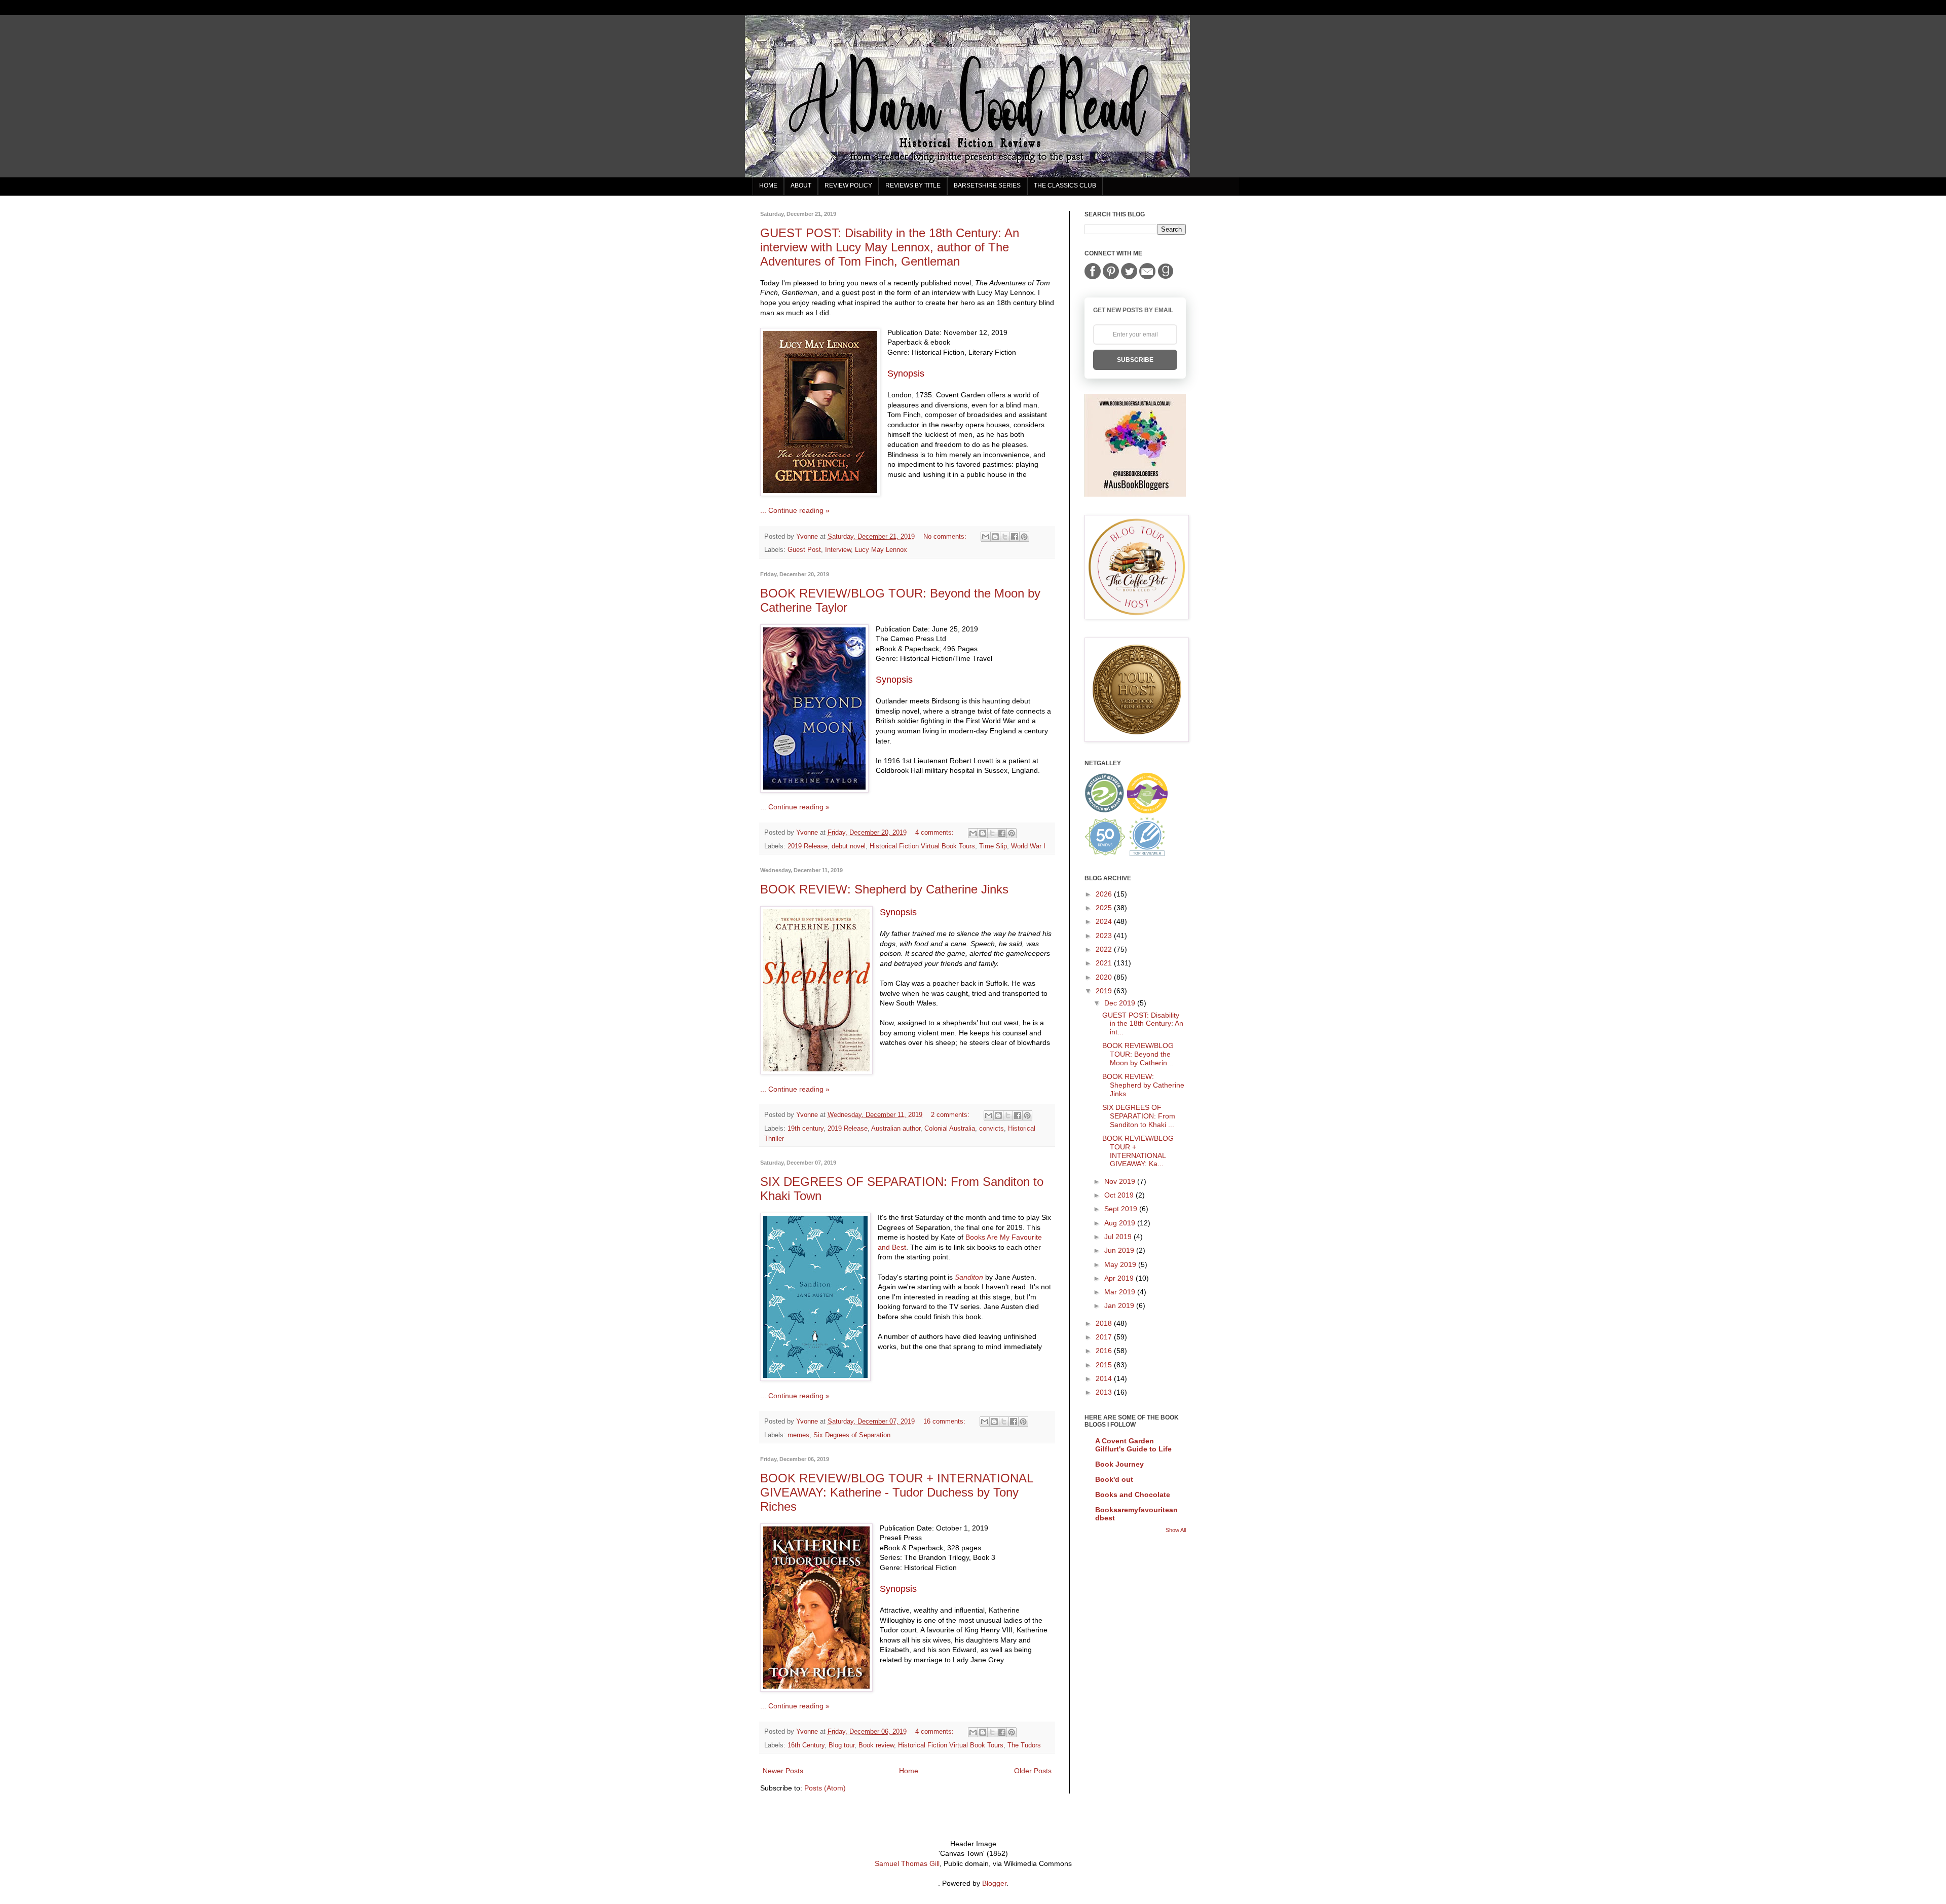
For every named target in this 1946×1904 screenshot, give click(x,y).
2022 (1105, 949)
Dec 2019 (1121, 1003)
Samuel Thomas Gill (907, 1863)
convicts (991, 1129)
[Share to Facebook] (1015, 537)
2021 (1105, 963)
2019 (1105, 991)
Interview (838, 550)
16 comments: (945, 1422)
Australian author (896, 1129)
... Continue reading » (795, 510)
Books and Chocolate (1133, 1495)
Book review (876, 1745)
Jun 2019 (1120, 1250)
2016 (1105, 1351)
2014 (1105, 1378)
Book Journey (1119, 1464)
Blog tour (841, 1745)
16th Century (806, 1745)
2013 (1105, 1392)
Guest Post (804, 550)
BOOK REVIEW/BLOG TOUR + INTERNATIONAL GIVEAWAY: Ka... (1138, 1151)
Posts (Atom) (825, 1788)
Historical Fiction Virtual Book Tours (922, 846)
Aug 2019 (1121, 1223)
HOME (768, 185)
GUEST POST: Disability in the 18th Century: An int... (1143, 1024)
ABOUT (801, 185)
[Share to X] (1005, 537)
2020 (1105, 977)
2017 (1105, 1337)
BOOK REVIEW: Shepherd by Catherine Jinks (884, 889)
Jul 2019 (1119, 1237)
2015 (1105, 1365)
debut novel (849, 846)
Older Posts (1033, 1771)
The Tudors (1024, 1745)
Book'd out (1114, 1479)
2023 (1105, 936)
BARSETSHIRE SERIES (987, 185)
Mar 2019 (1121, 1292)
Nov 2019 (1121, 1181)
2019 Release (808, 846)
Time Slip (993, 846)
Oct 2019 (1120, 1195)
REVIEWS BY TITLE (913, 185)
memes (798, 1435)
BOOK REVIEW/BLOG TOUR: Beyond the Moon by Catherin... (1138, 1054)
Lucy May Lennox (881, 550)
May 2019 (1121, 1264)
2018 (1105, 1323)
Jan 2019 (1120, 1305)
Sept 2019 (1122, 1209)
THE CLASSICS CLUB (1065, 185)
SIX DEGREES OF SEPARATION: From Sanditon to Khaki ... (1139, 1116)
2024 (1105, 921)
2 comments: (951, 1115)
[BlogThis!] (995, 537)
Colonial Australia (950, 1129)
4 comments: (935, 833)
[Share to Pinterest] (1024, 537)
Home (909, 1771)
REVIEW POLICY (848, 185)
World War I (1028, 846)
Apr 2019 (1120, 1278)
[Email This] (986, 537)
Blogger (994, 1883)
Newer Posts (783, 1771)
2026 (1105, 894)
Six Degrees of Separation (852, 1435)
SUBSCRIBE (1135, 360)
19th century (806, 1129)
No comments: (946, 537)
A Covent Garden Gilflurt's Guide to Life (1133, 1445)
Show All (1176, 1530)
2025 (1105, 908)
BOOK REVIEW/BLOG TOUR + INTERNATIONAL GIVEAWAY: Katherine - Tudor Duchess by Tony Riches (896, 1492)
